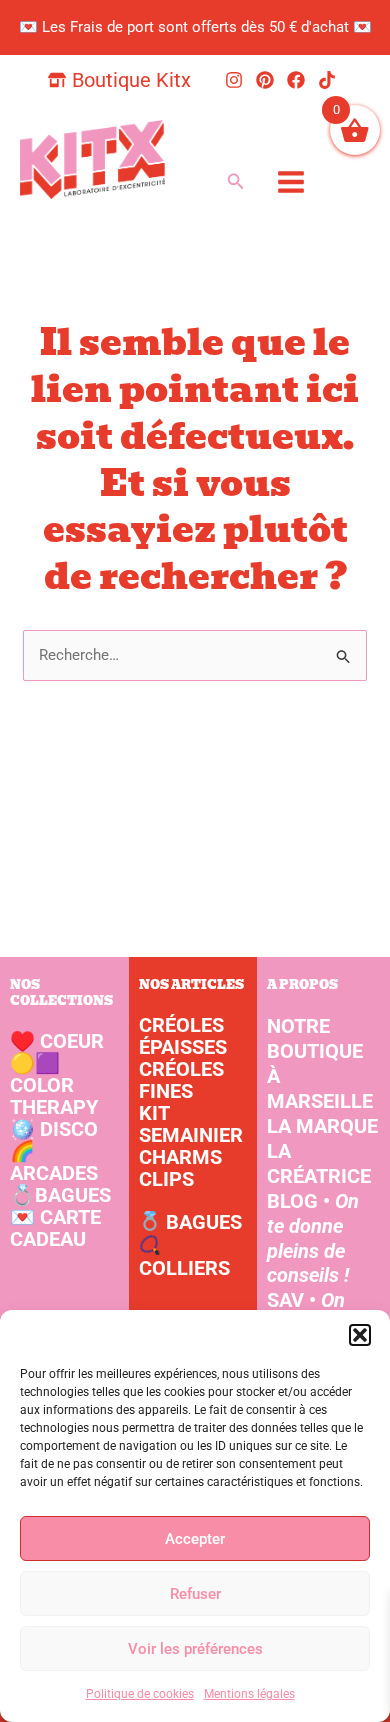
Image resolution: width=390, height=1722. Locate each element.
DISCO (54, 1129)
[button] (360, 1335)
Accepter (195, 1539)
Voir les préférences (195, 1649)
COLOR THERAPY (54, 1085)
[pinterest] (268, 80)
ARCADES (54, 1162)
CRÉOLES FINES (181, 1080)
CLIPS (166, 1179)
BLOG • (313, 1238)
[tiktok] (330, 80)
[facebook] (299, 80)
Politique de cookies (140, 1694)
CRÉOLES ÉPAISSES (183, 1036)
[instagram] (237, 80)
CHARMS (180, 1157)
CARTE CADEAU (55, 1228)
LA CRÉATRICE (319, 1163)
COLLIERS (184, 1268)
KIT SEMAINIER (191, 1124)
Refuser (195, 1594)
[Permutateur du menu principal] (290, 181)
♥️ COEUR (57, 1041)
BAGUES (60, 1195)
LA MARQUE (322, 1126)
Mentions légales (249, 1694)
